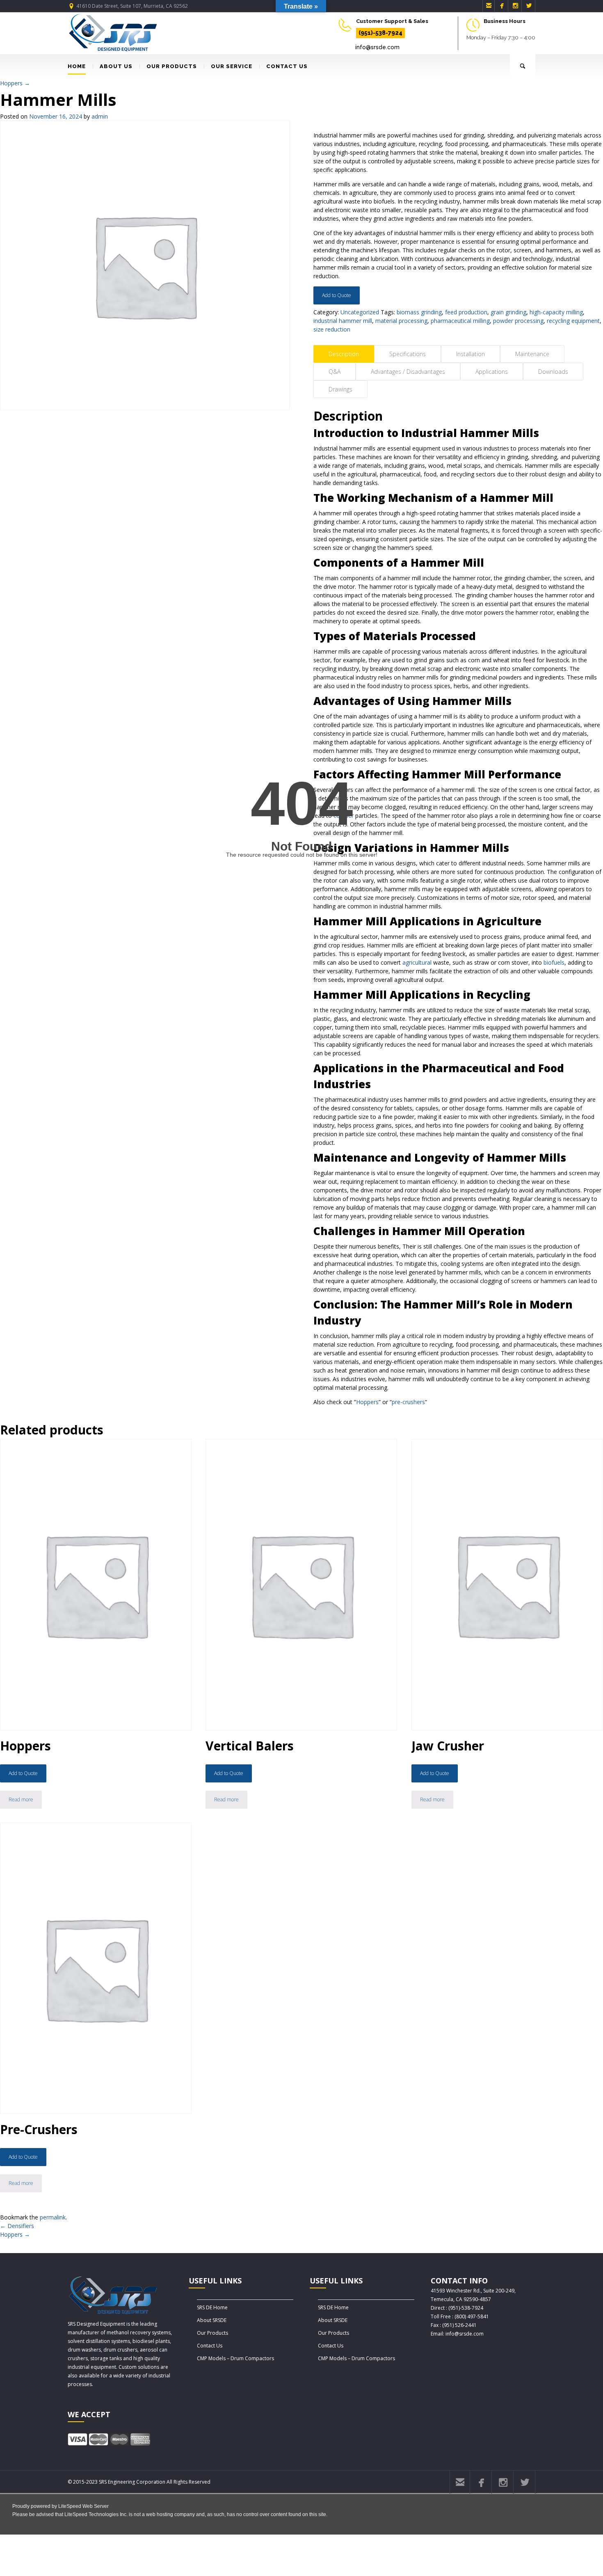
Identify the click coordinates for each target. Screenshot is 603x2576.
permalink (53, 2217)
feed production (466, 312)
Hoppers (15, 83)
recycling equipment (573, 321)
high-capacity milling (556, 312)
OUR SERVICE (232, 66)
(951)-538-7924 (380, 33)
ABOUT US (116, 66)
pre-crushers (408, 1402)
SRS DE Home (212, 2307)
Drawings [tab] (340, 389)
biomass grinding (419, 312)
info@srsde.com (377, 47)
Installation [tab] (471, 354)
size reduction (332, 329)
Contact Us (210, 2346)
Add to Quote (337, 295)
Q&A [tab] (335, 372)
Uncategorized (360, 312)
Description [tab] (344, 354)
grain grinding (508, 312)
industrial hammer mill (343, 321)
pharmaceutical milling (460, 321)
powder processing (518, 321)
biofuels (554, 962)
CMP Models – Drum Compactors (235, 2358)
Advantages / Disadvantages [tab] (408, 372)
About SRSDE (212, 2320)
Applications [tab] (492, 372)
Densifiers (17, 2226)
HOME (77, 66)
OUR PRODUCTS (172, 66)
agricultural (417, 962)
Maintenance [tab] (532, 354)
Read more (21, 1799)
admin (100, 116)
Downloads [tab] (553, 372)
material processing (401, 321)
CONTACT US (287, 66)
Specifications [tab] (408, 354)
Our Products (212, 2333)
